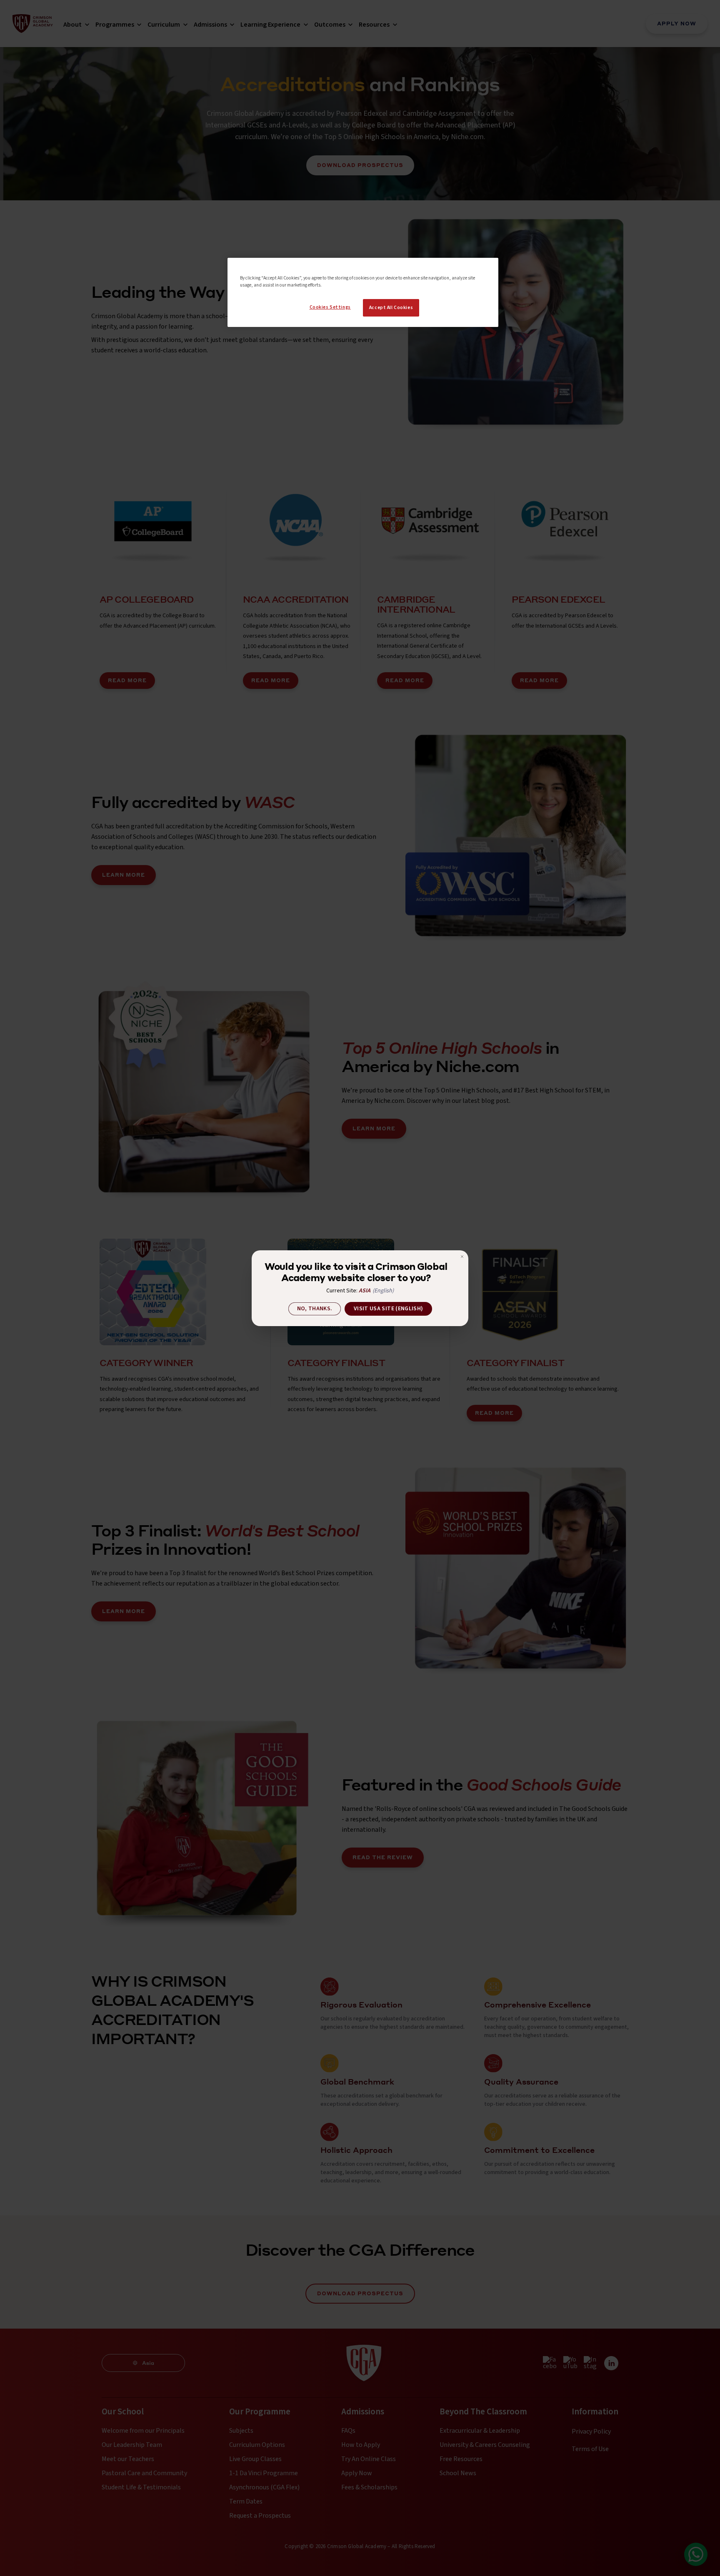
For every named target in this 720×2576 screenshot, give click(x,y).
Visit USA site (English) (388, 1309)
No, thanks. (315, 1309)
